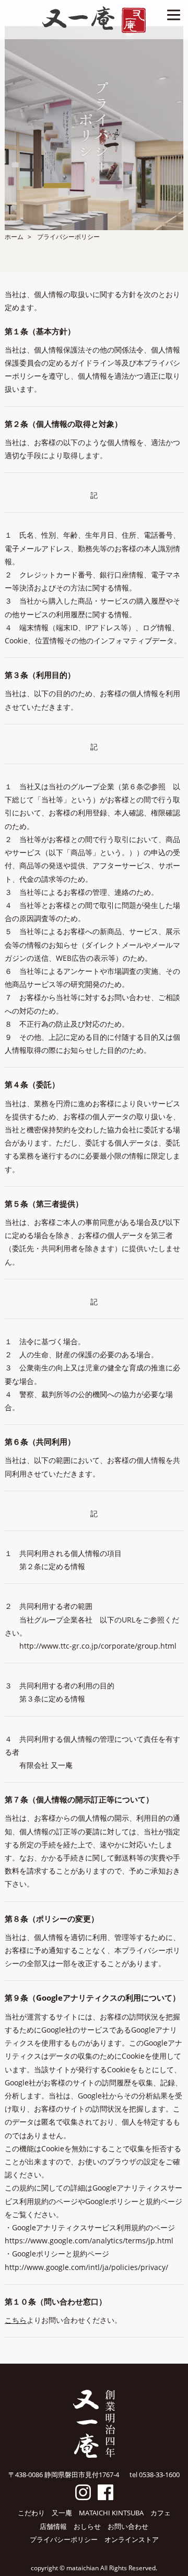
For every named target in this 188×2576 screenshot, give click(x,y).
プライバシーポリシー (64, 2539)
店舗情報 (53, 2526)
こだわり (31, 2513)
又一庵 (62, 2513)
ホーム (14, 237)
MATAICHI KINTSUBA (111, 2513)
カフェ (161, 2513)
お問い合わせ (128, 2526)
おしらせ (87, 2526)
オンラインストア (132, 2539)
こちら (16, 2320)
